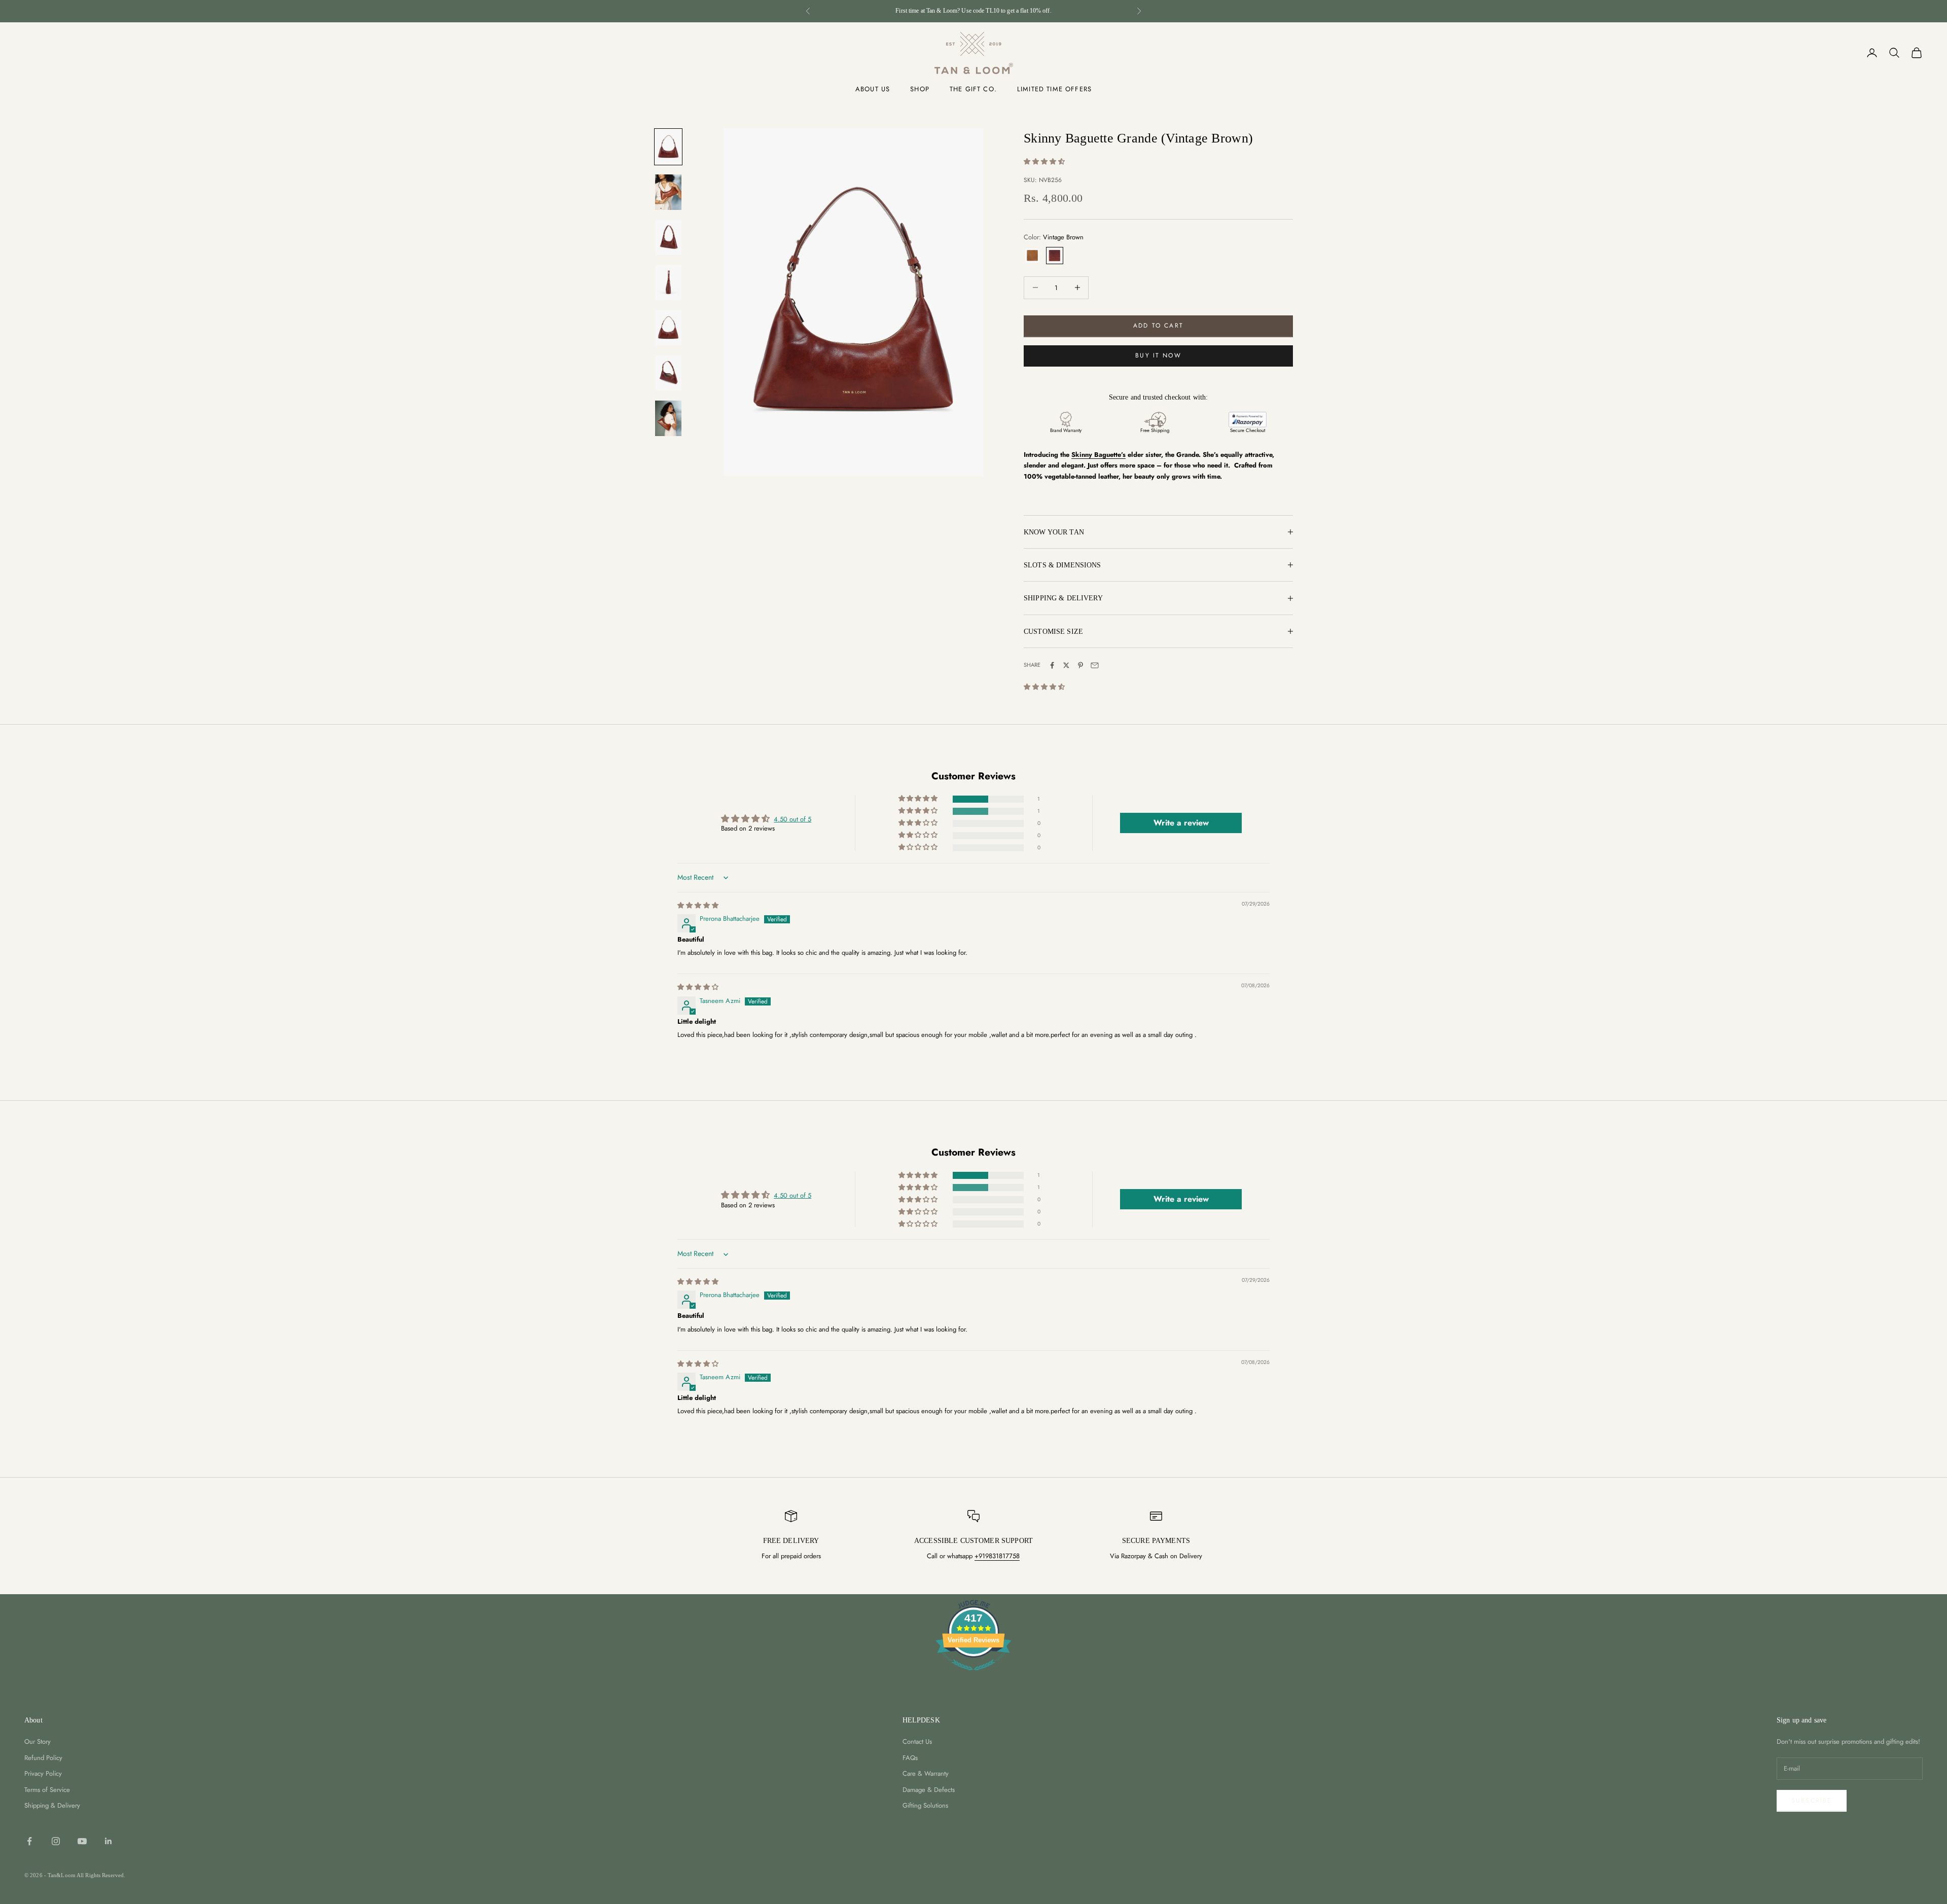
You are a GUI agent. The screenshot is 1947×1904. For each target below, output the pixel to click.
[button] (1044, 161)
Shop (920, 89)
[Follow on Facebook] (29, 1841)
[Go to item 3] (668, 238)
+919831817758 (997, 1556)
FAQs (910, 1758)
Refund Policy (43, 1758)
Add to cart (1158, 326)
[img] (698, 905)
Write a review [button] (1181, 823)
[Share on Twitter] (1066, 665)
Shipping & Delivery (52, 1805)
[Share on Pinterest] (1080, 665)
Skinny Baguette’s (1098, 455)
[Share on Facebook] (1052, 665)
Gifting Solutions (925, 1805)
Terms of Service (47, 1790)
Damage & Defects (929, 1790)
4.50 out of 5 (792, 819)
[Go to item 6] (668, 373)
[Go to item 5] (668, 328)
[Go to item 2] (668, 192)
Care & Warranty (926, 1773)
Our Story (38, 1741)
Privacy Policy (43, 1773)
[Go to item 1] (668, 147)
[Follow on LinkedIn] (109, 1841)
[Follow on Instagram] (56, 1841)
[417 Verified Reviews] (974, 1676)
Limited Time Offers (1054, 89)
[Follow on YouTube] (82, 1841)
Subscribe (1812, 1801)
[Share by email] (1095, 665)
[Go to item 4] (668, 283)
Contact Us (917, 1741)
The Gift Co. (973, 89)
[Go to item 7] (668, 418)
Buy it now (1158, 355)
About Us (873, 89)
